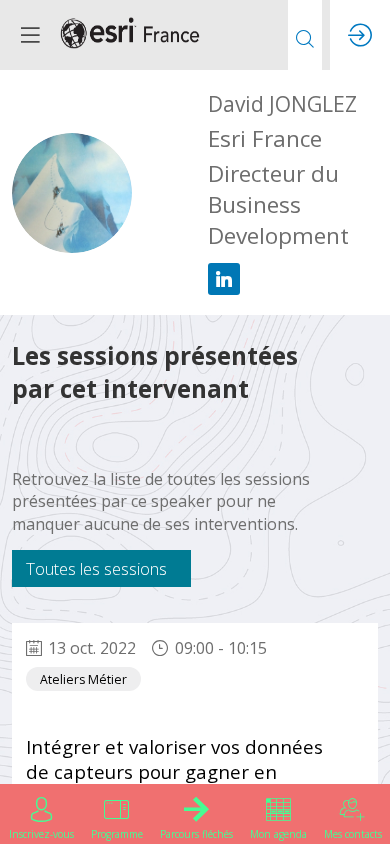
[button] (30, 35)
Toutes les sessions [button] (96, 568)
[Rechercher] (305, 35)
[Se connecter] (360, 35)
